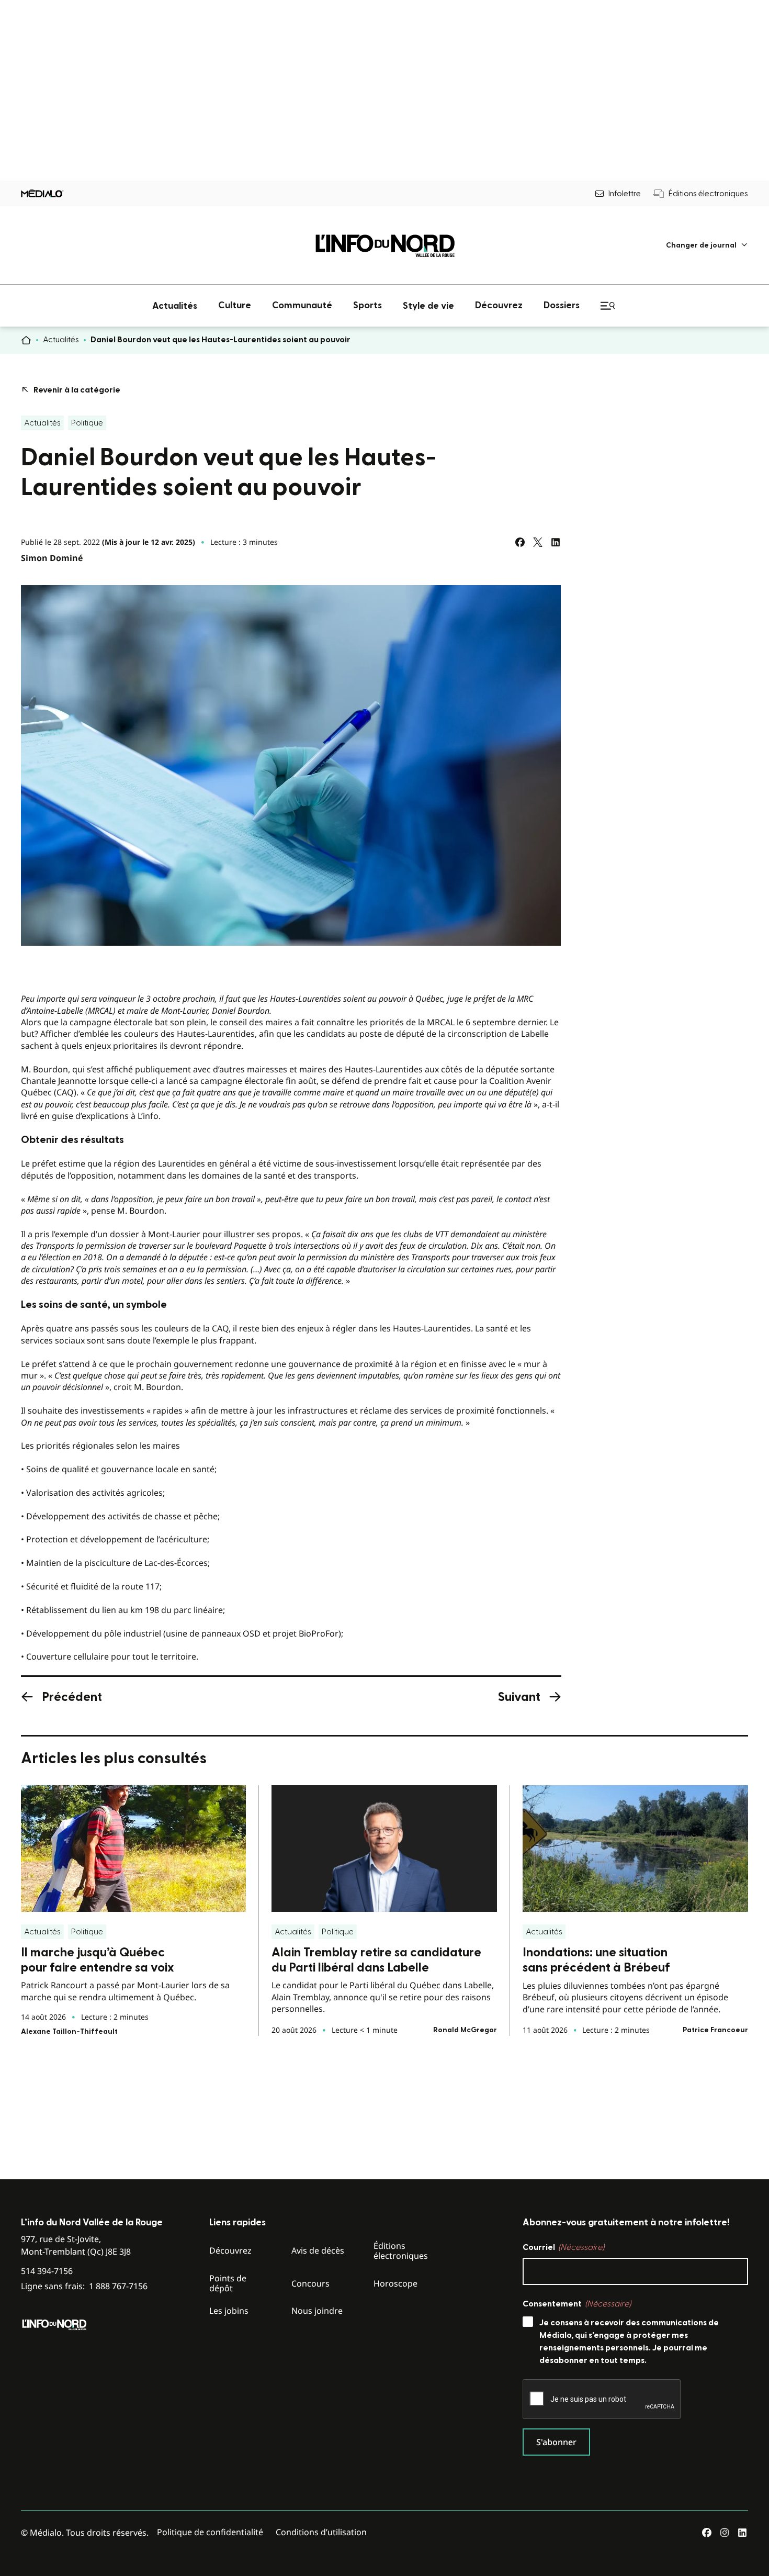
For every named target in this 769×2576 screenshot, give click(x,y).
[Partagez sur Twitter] (538, 542)
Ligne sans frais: (84, 2286)
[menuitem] (707, 245)
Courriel (563, 2247)
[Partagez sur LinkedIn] (556, 542)
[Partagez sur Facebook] (520, 542)
